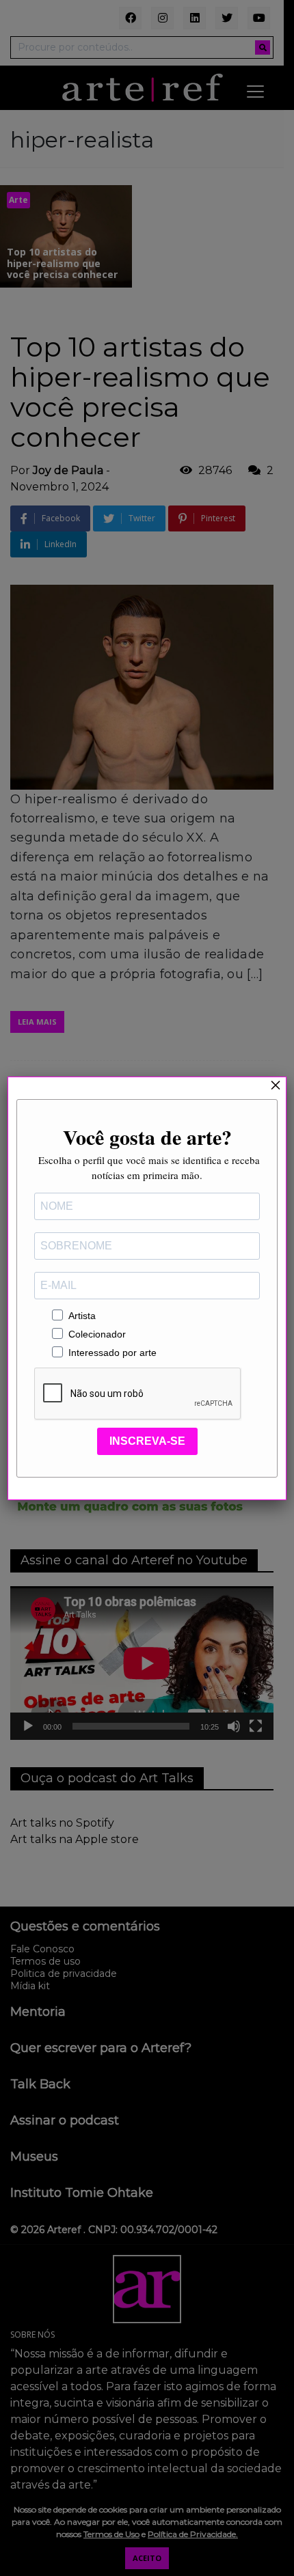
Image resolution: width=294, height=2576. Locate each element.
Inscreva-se (147, 1441)
